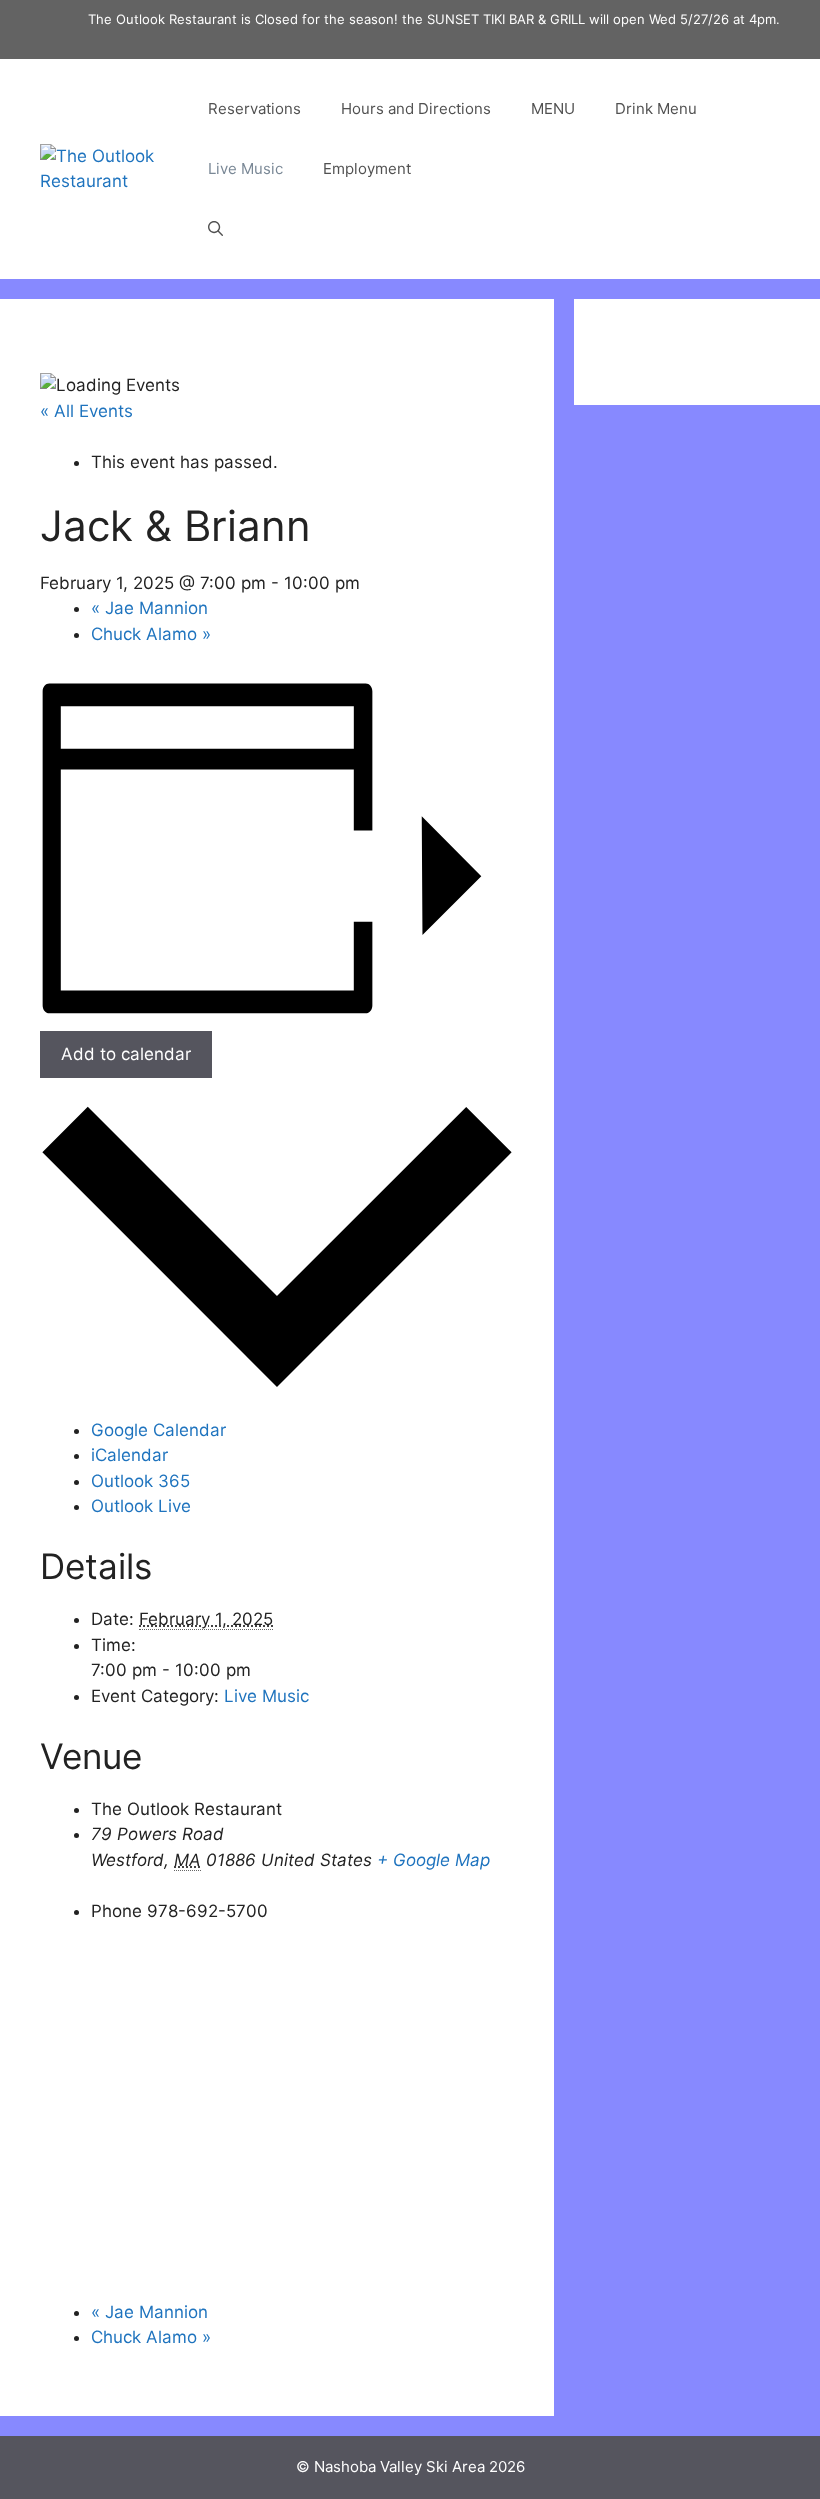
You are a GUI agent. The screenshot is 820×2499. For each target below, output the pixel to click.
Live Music (245, 168)
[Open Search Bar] (215, 229)
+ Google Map (433, 1860)
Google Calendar (158, 1430)
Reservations (254, 108)
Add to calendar (126, 1054)
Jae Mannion (149, 608)
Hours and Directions (416, 108)
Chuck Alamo (151, 634)
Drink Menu (656, 108)
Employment (367, 168)
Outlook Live (141, 1506)
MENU (553, 108)
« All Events (86, 411)
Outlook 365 (140, 1481)
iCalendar (129, 1455)
